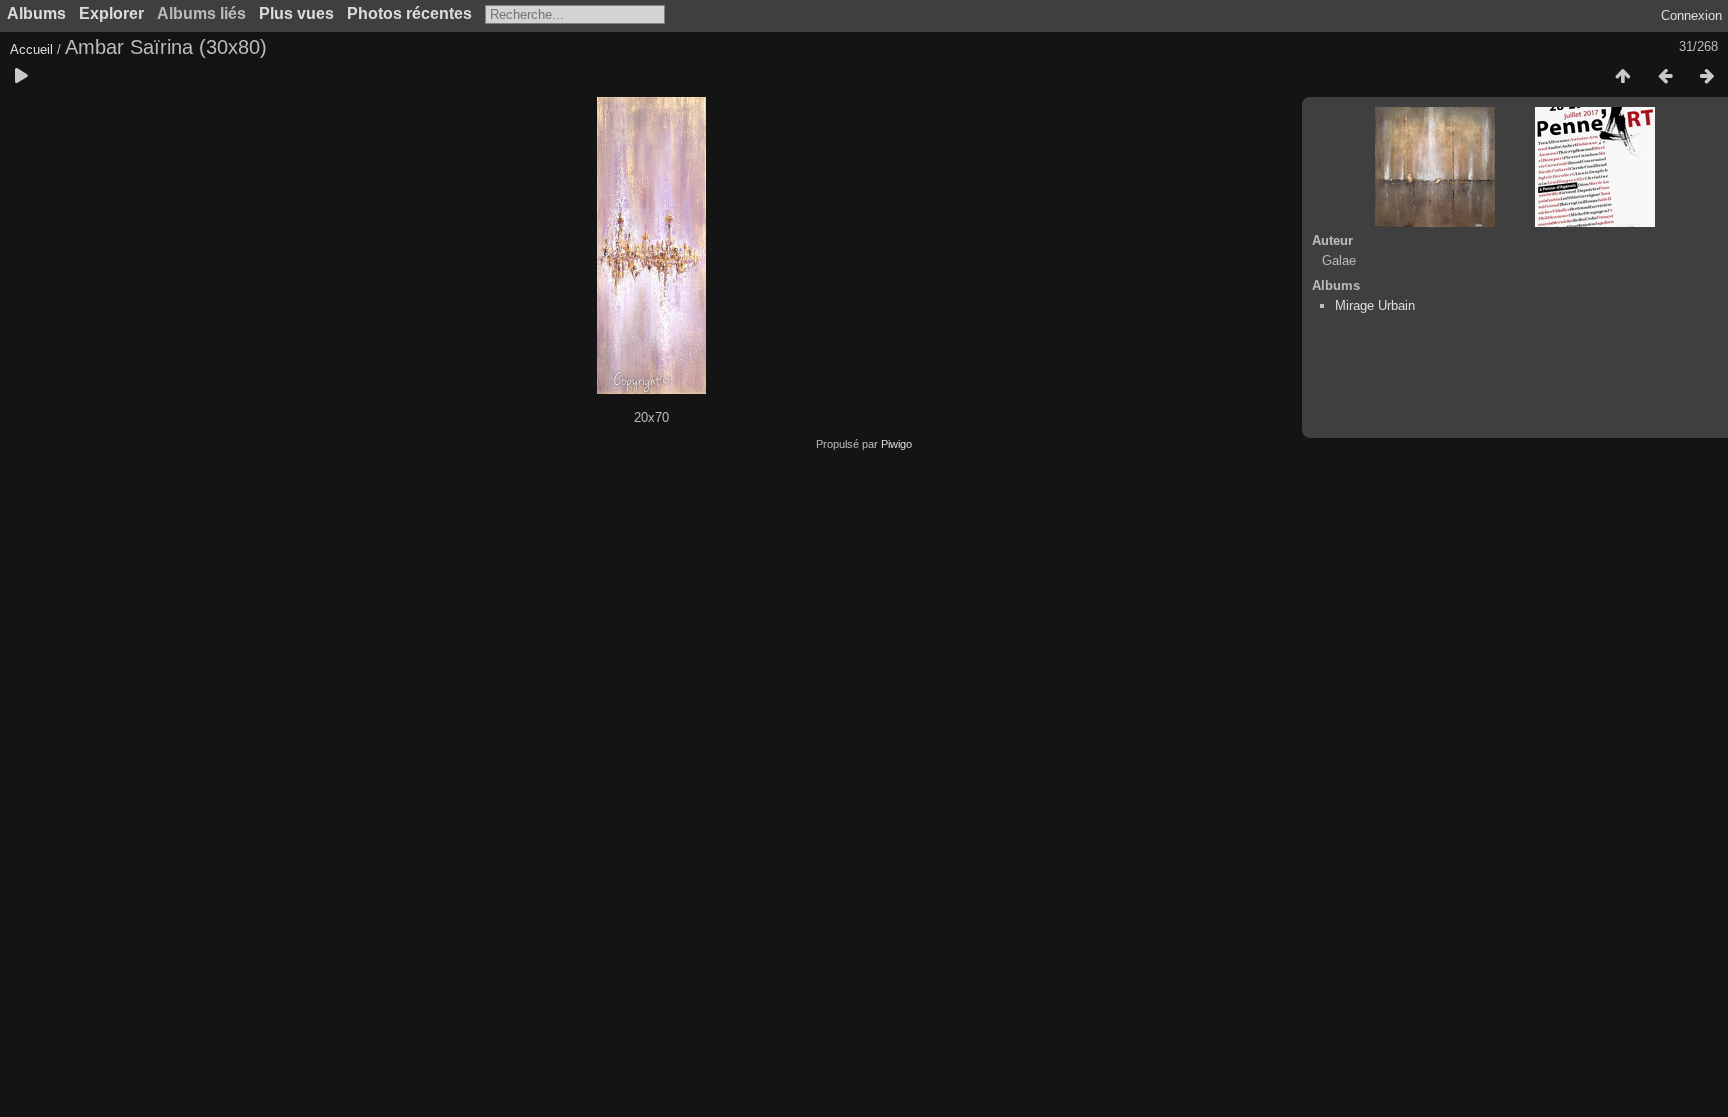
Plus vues (296, 13)
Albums (36, 13)
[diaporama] (21, 77)
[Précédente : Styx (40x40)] (1665, 77)
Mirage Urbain (1375, 305)
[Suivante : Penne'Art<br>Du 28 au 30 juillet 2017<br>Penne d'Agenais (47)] (1707, 77)
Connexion (1691, 15)
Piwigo (896, 444)
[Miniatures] (1623, 77)
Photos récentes (409, 13)
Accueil (31, 49)
